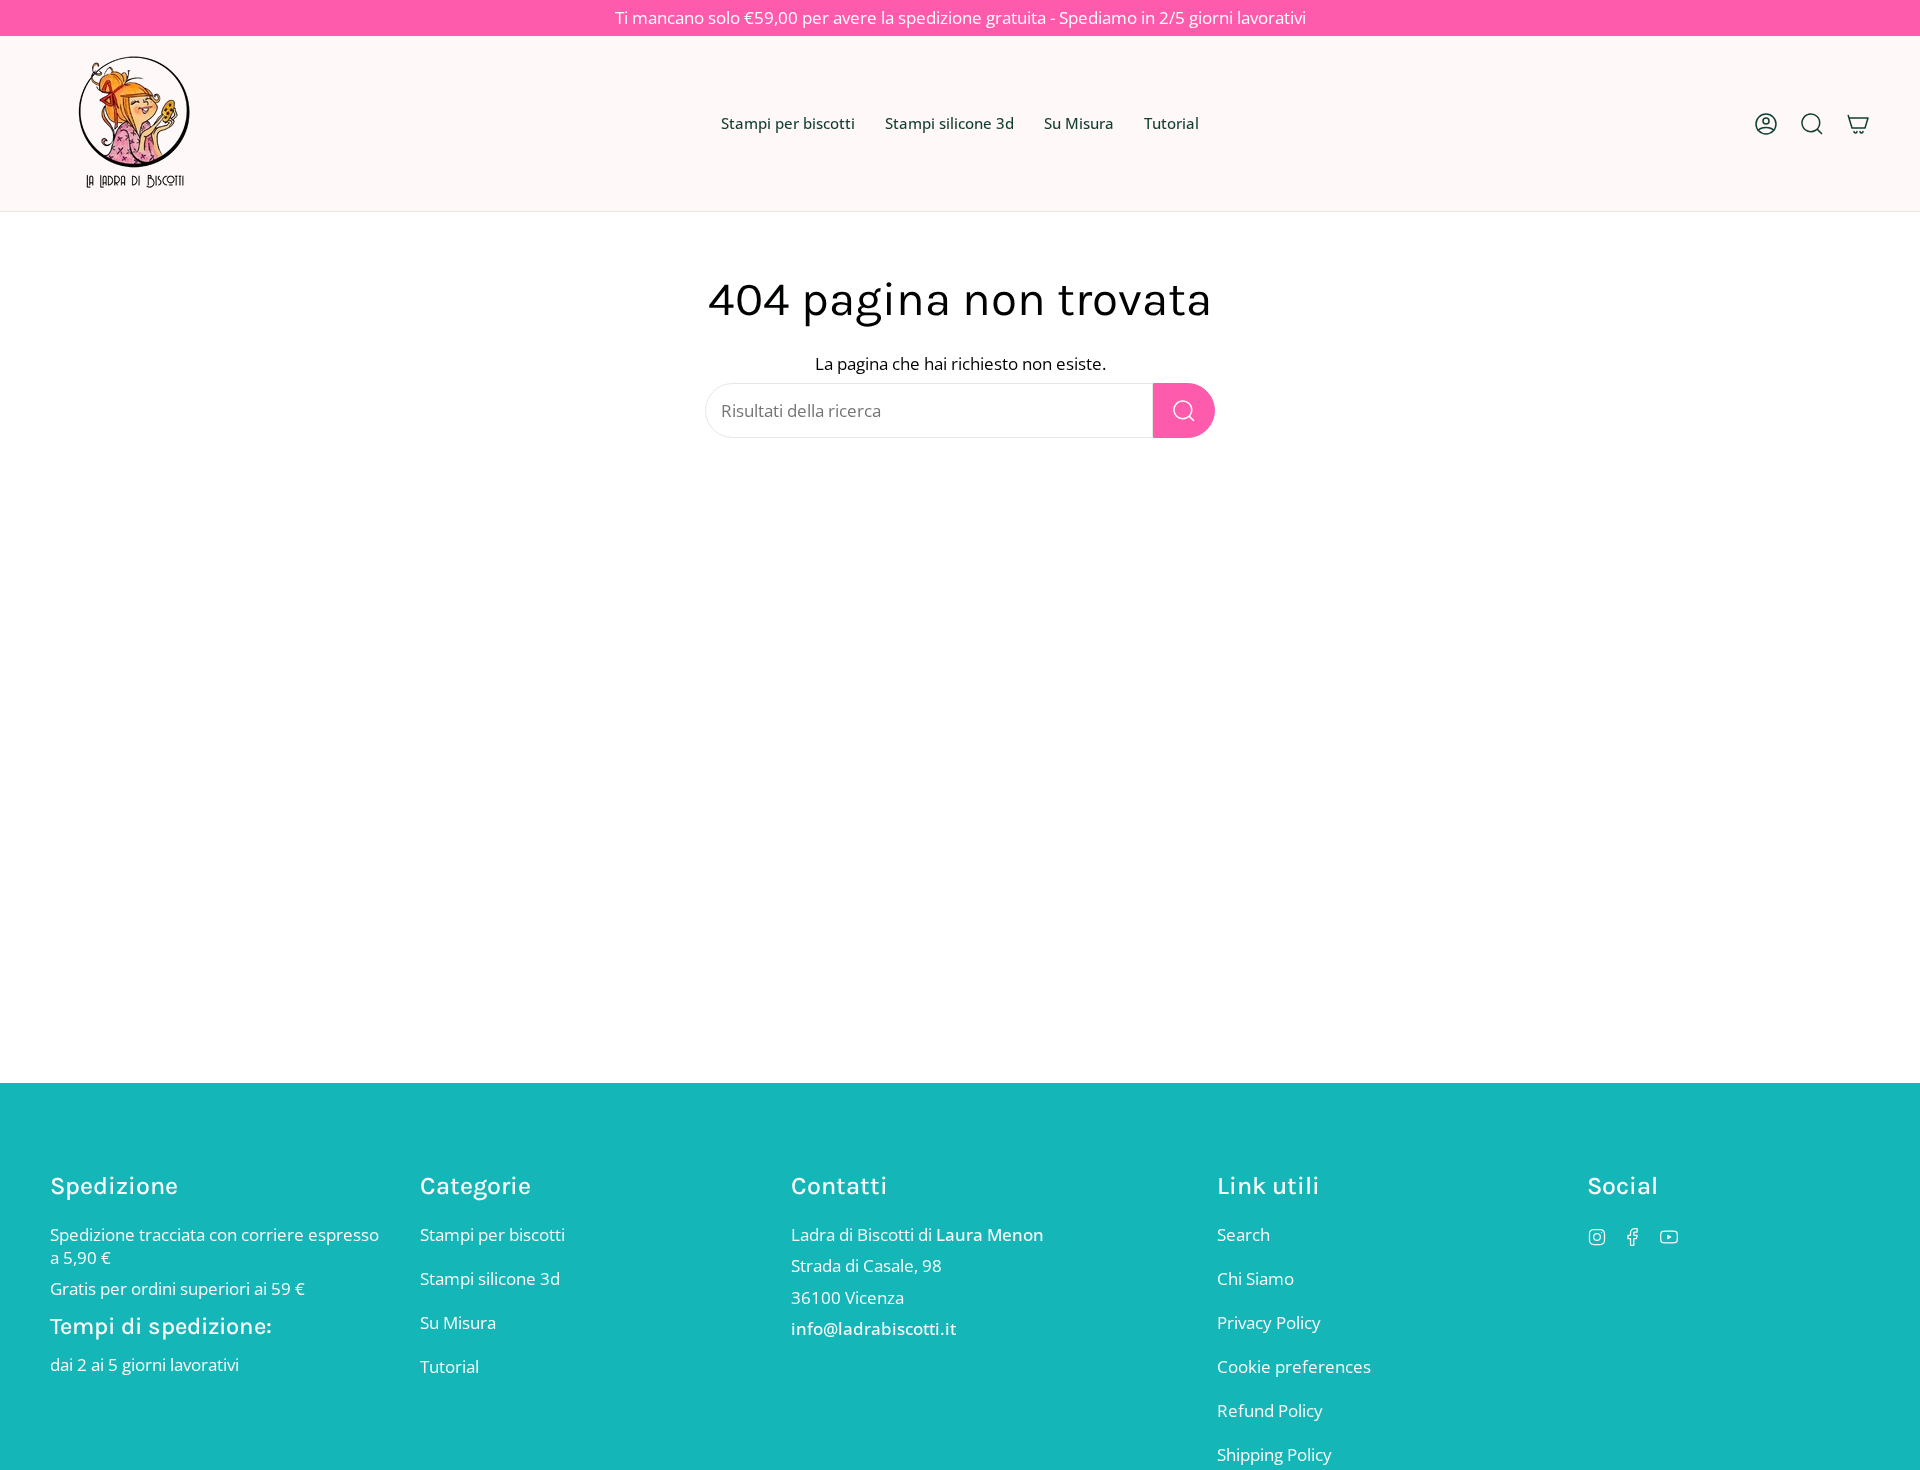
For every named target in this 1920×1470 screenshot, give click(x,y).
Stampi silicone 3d (490, 1278)
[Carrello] (1858, 123)
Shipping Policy (1274, 1454)
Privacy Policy (1269, 1322)
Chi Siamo (1255, 1278)
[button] (788, 123)
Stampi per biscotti (492, 1234)
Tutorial (449, 1366)
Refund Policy (1270, 1410)
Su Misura (458, 1322)
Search (1243, 1234)
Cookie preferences (1294, 1366)
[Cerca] (1184, 410)
